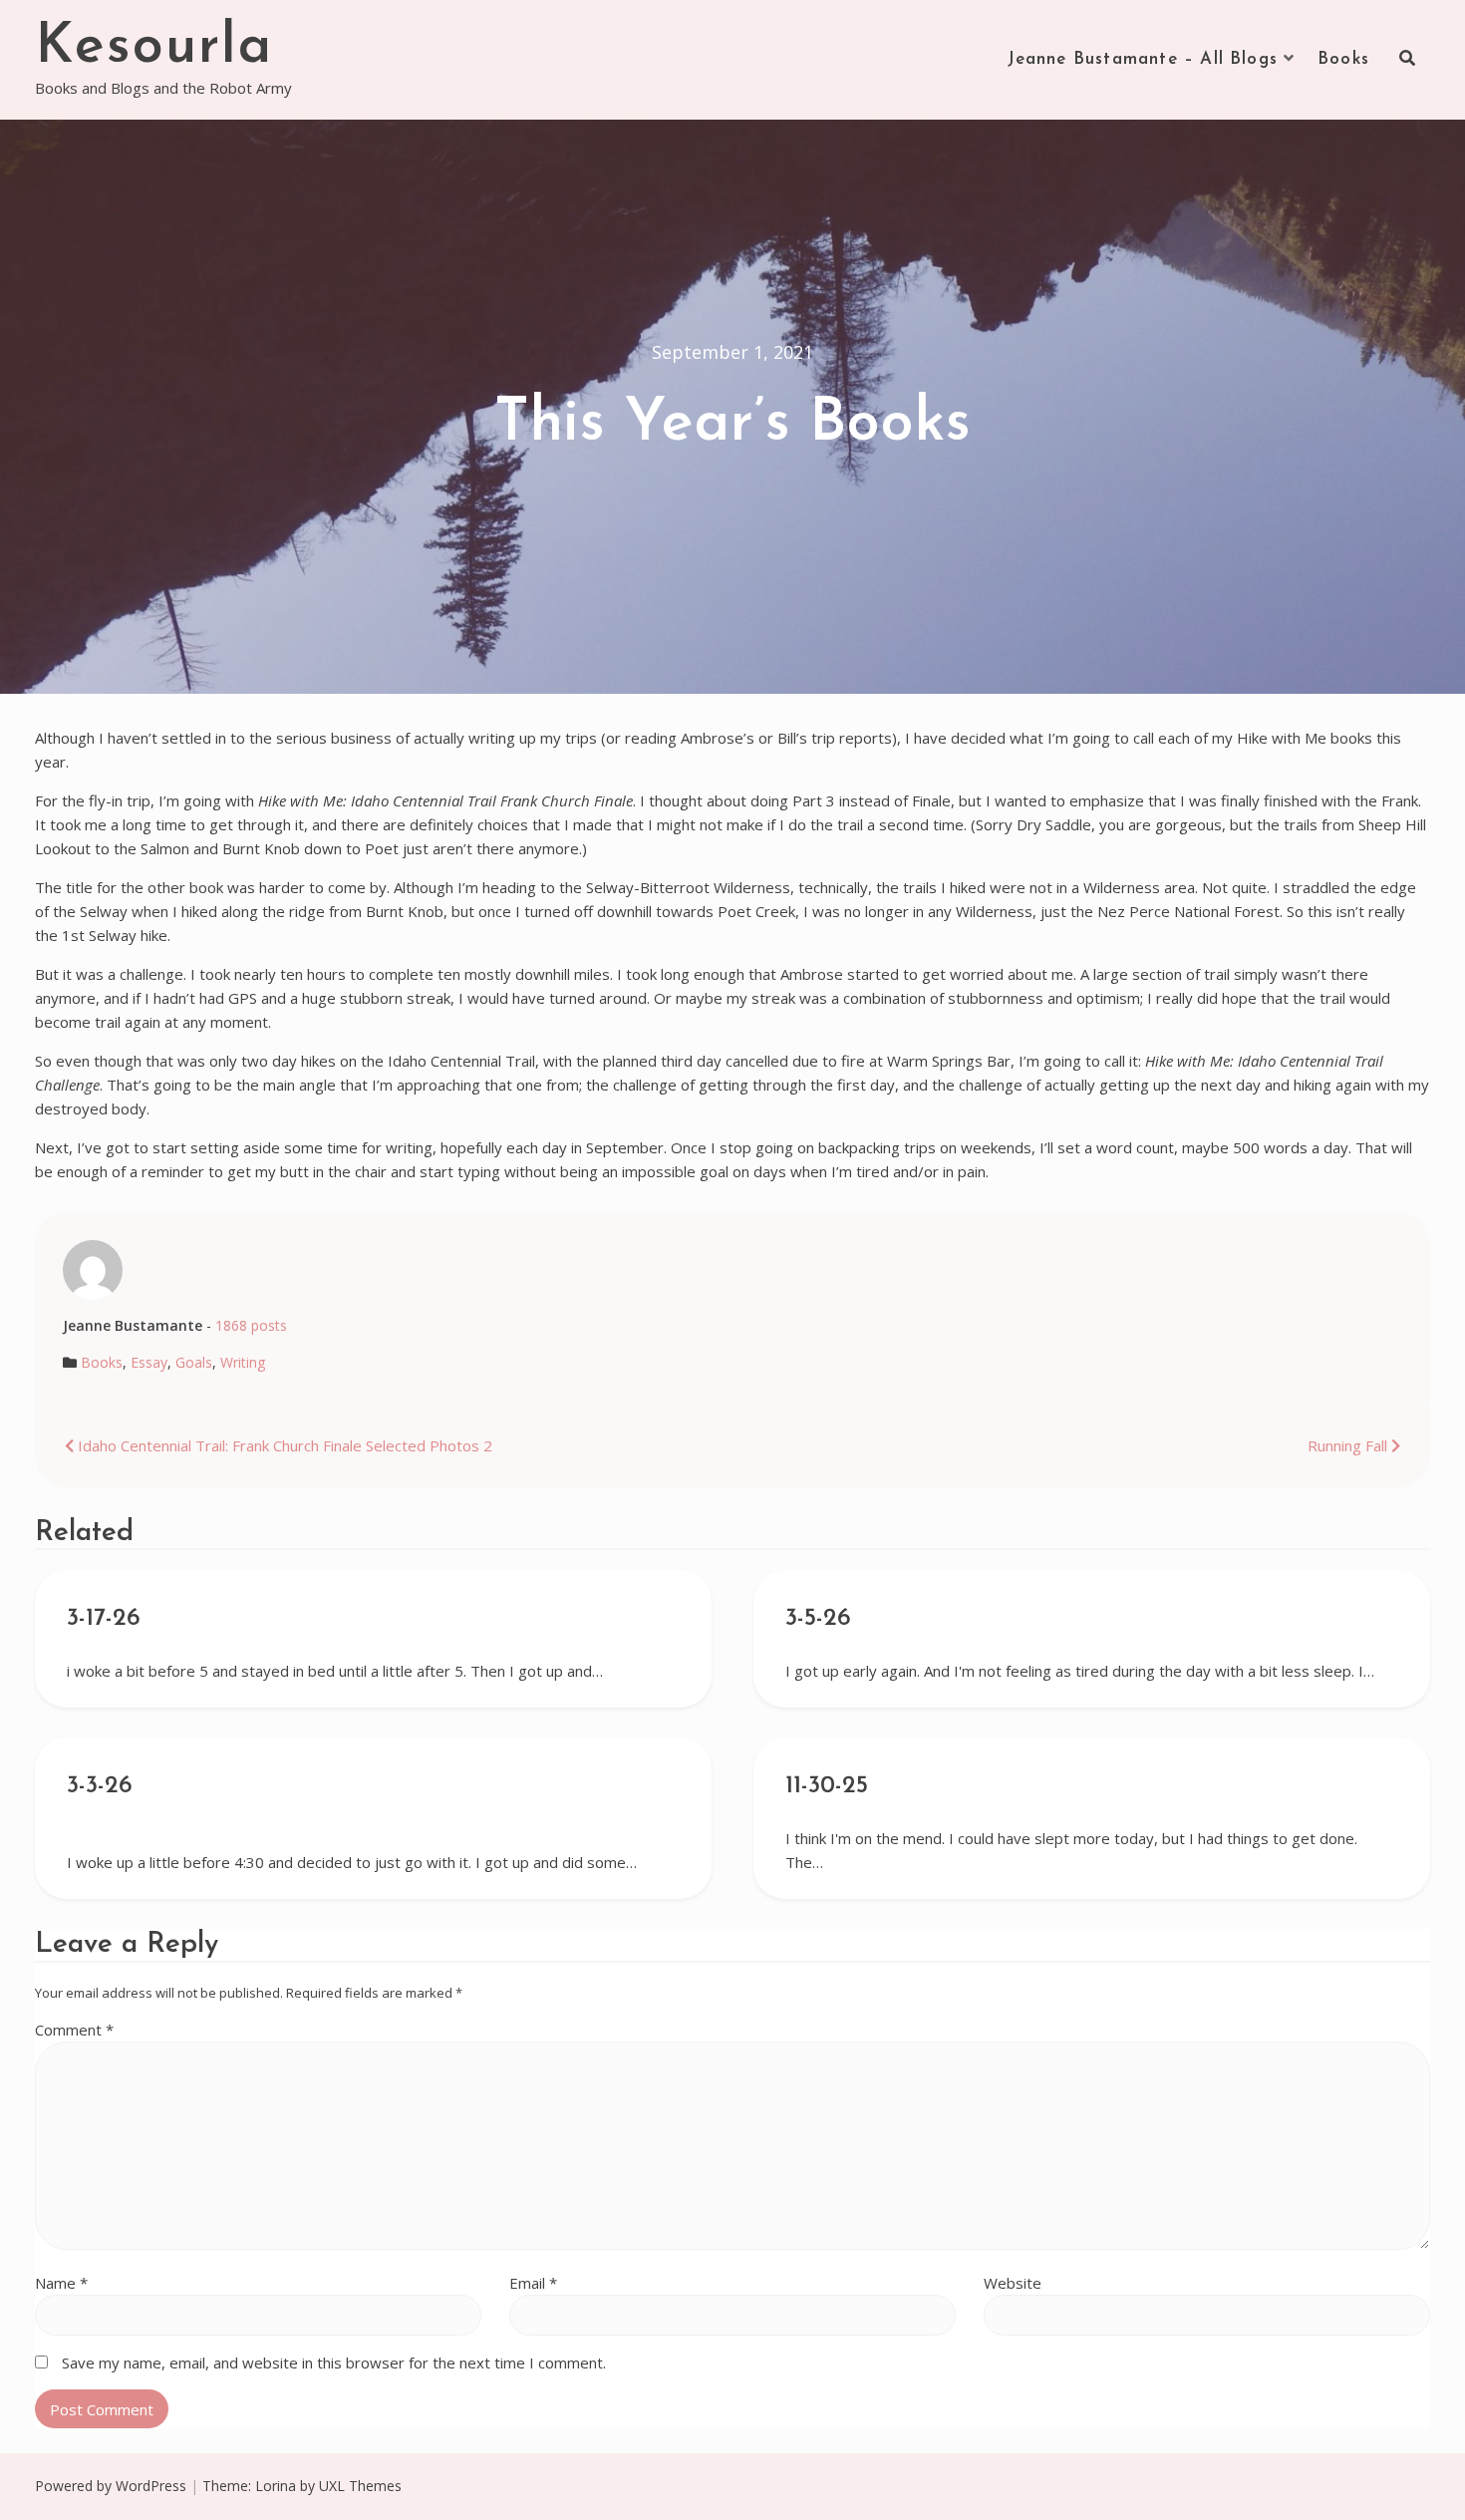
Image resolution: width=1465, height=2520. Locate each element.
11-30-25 (827, 1786)
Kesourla (154, 48)
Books (1343, 59)
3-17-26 (104, 1619)
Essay (149, 1362)
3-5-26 (818, 1619)
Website (1013, 2283)
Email (533, 2283)
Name (61, 2283)
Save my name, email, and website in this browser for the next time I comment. (334, 2362)
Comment (74, 2030)
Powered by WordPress (111, 2486)
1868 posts (251, 1325)
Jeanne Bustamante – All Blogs (1143, 59)
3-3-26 (100, 1786)
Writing (243, 1362)
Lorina (276, 2486)
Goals (194, 1362)
